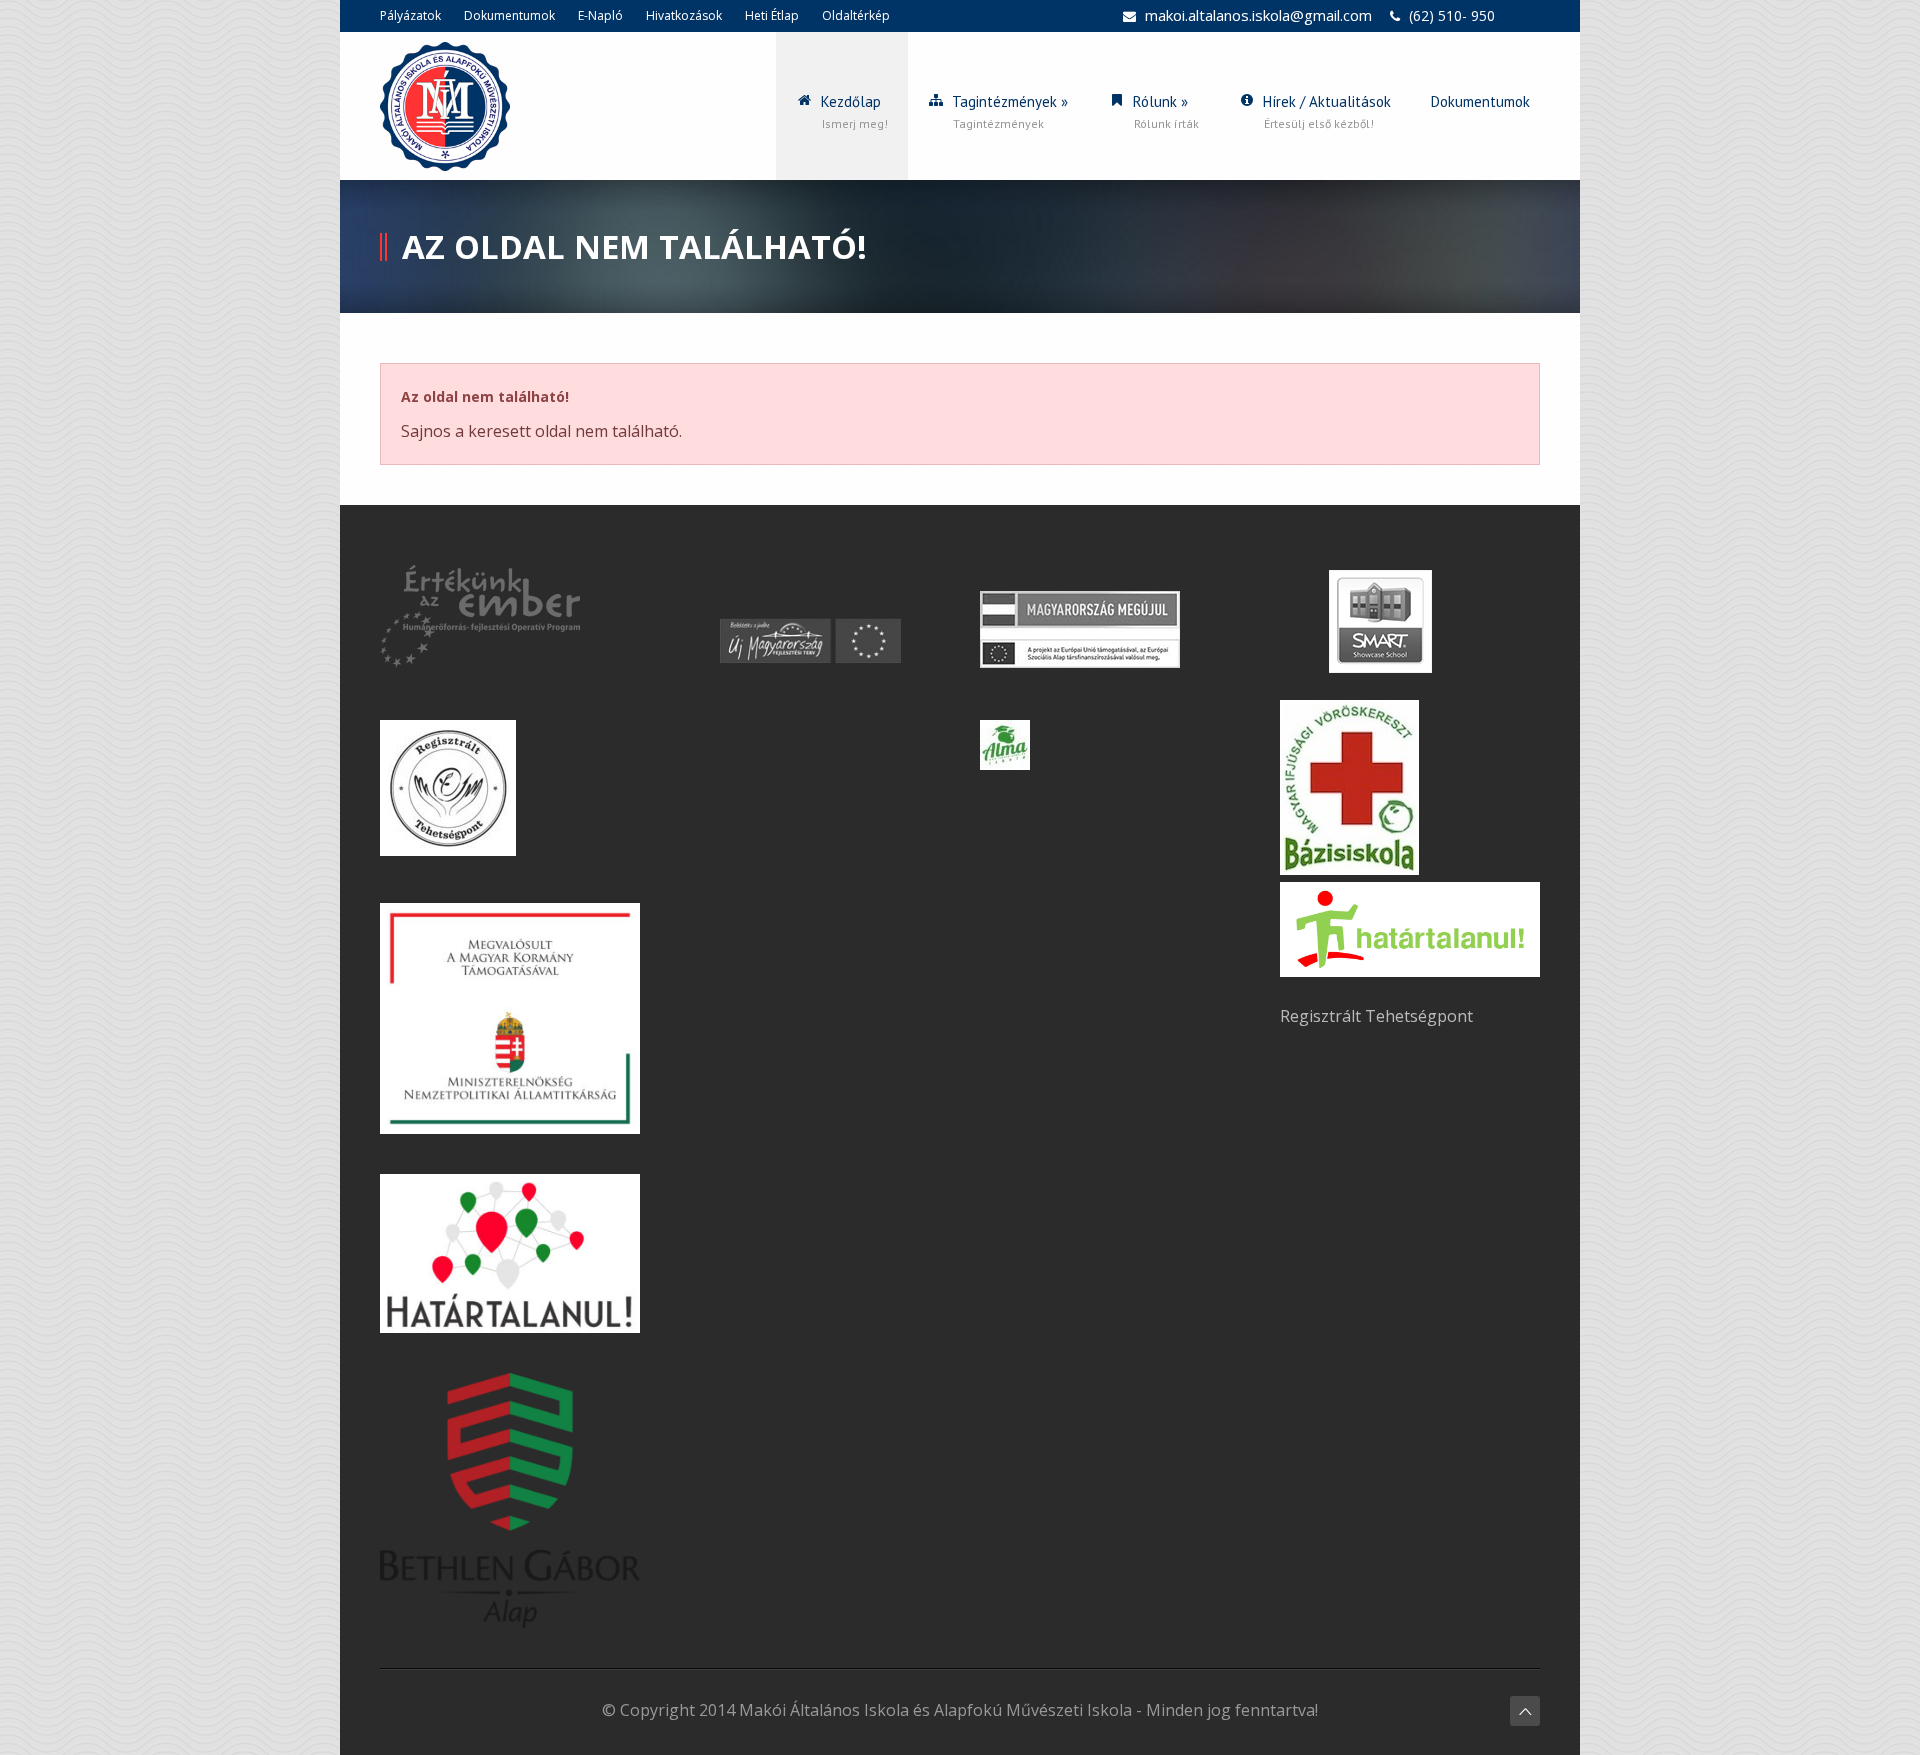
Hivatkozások (684, 15)
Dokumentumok (509, 15)
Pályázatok (410, 15)
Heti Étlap (772, 15)
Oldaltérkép (856, 15)
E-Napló (600, 15)
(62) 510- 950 (1452, 15)
